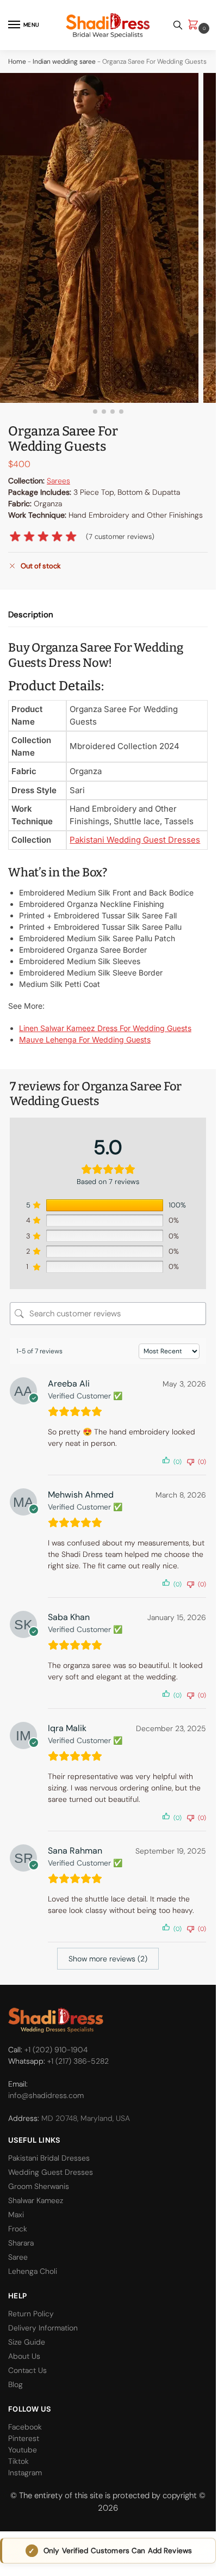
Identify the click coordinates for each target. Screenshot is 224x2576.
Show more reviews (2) (108, 1959)
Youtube (23, 2450)
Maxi (16, 2215)
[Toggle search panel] (178, 25)
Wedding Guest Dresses (51, 2172)
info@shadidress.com (46, 2095)
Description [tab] (31, 615)
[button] (195, 25)
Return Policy (31, 2314)
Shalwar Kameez (36, 2200)
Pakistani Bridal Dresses (49, 2158)
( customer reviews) (120, 536)
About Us (24, 2356)
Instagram (25, 2473)
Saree (18, 2257)
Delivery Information (43, 2328)
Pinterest (24, 2438)
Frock (18, 2229)
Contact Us (27, 2370)
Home (17, 62)
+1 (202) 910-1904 (56, 2050)
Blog (15, 2384)
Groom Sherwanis (39, 2186)
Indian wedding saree (64, 62)
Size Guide (27, 2342)
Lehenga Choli (33, 2271)
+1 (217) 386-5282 (78, 2061)
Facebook (25, 2427)
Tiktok (18, 2461)
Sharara (21, 2243)
